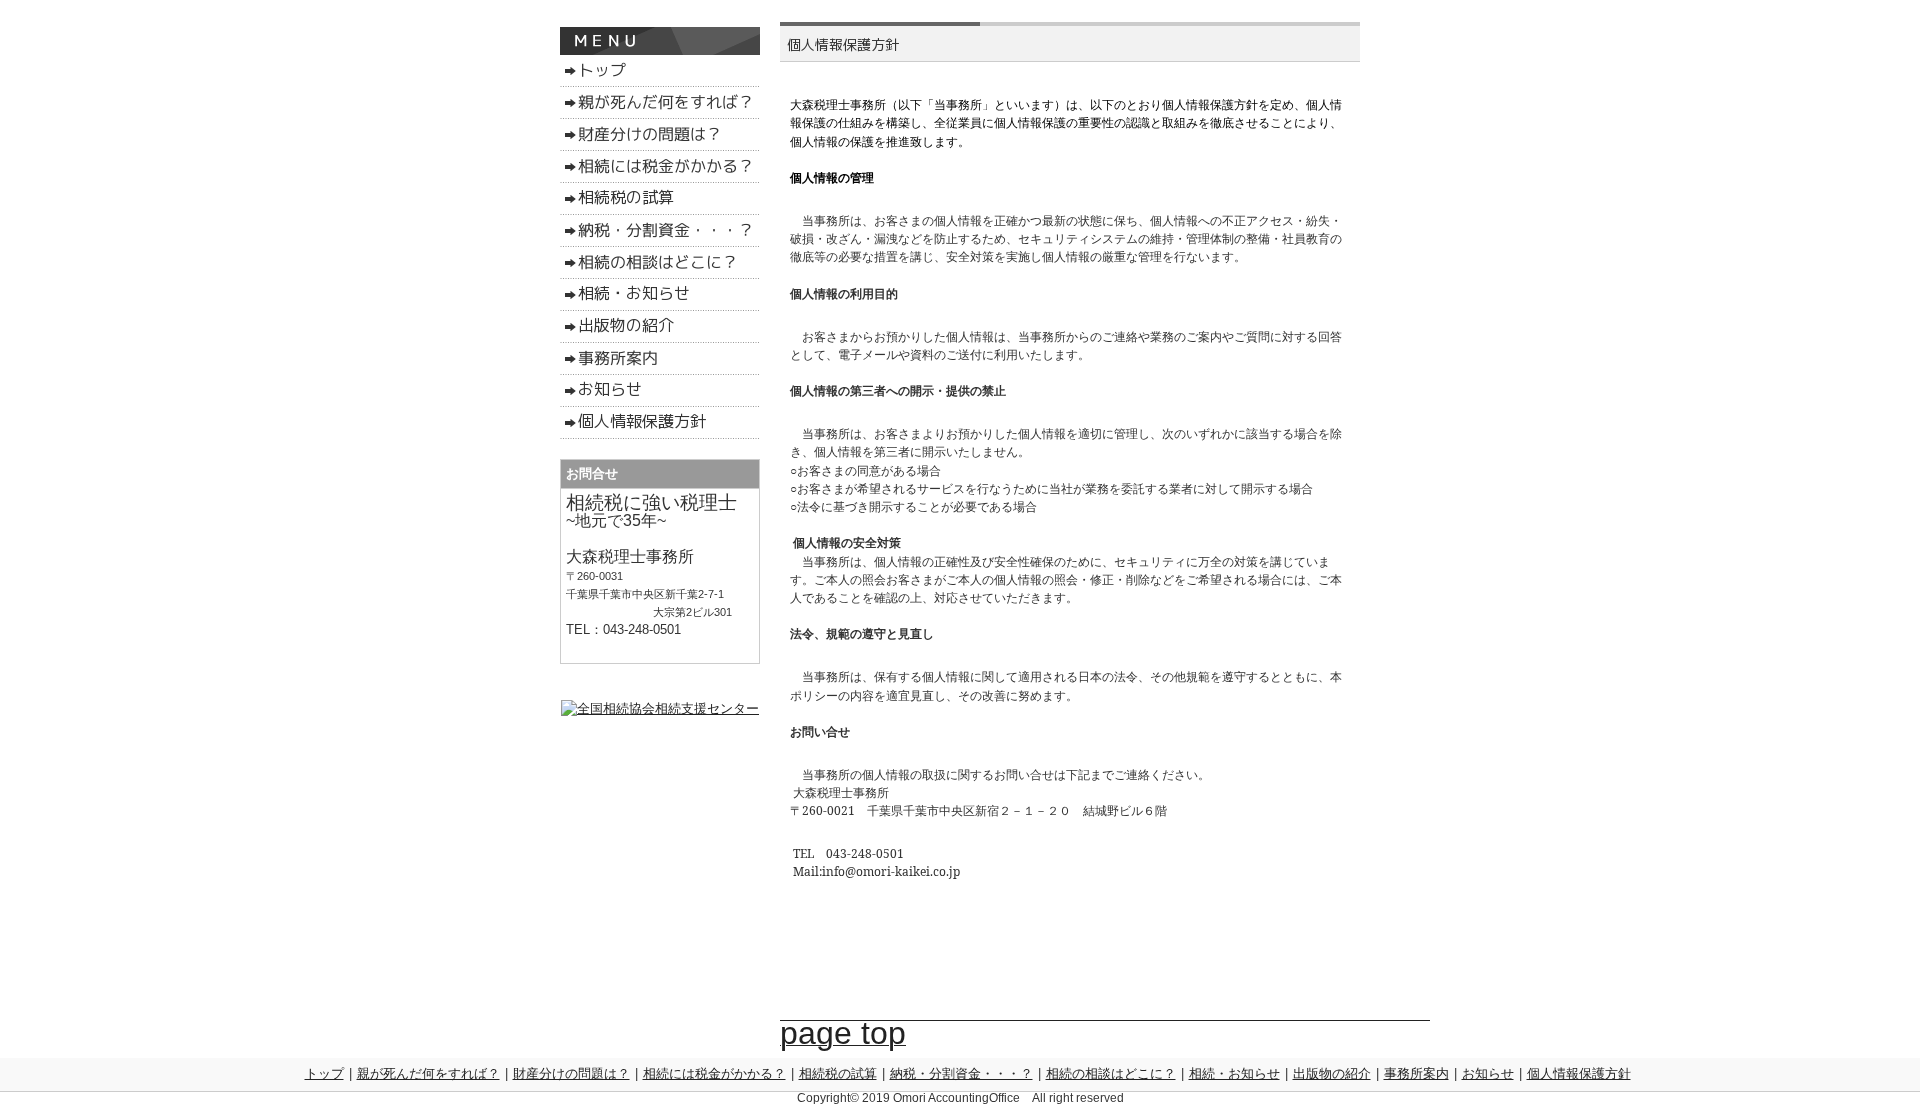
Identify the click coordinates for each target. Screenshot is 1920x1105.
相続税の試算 (838, 1073)
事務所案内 (1416, 1073)
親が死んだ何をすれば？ (428, 1073)
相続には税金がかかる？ (714, 1073)
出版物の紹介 (1332, 1073)
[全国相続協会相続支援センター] (660, 708)
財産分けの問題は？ (571, 1073)
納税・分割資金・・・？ (961, 1073)
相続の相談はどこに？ (1111, 1073)
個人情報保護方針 (1579, 1073)
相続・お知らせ (1234, 1073)
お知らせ (1488, 1073)
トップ (324, 1073)
